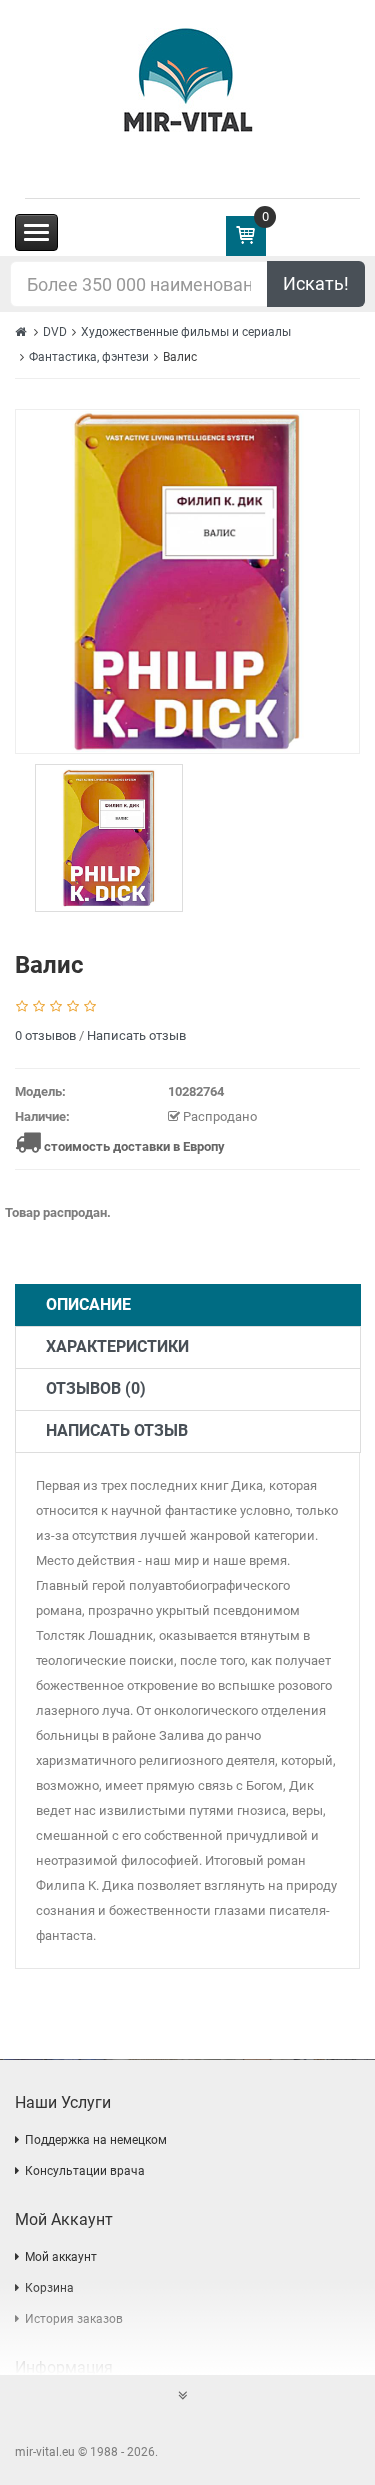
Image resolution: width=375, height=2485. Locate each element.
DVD (55, 332)
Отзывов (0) (96, 1388)
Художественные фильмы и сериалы (186, 332)
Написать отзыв (136, 1035)
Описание (88, 1304)
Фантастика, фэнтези (89, 357)
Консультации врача (85, 2171)
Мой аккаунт (61, 2257)
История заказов (74, 2319)
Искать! (316, 283)
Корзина (49, 2288)
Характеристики (117, 1346)
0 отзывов (45, 1035)
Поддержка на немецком (96, 2140)
